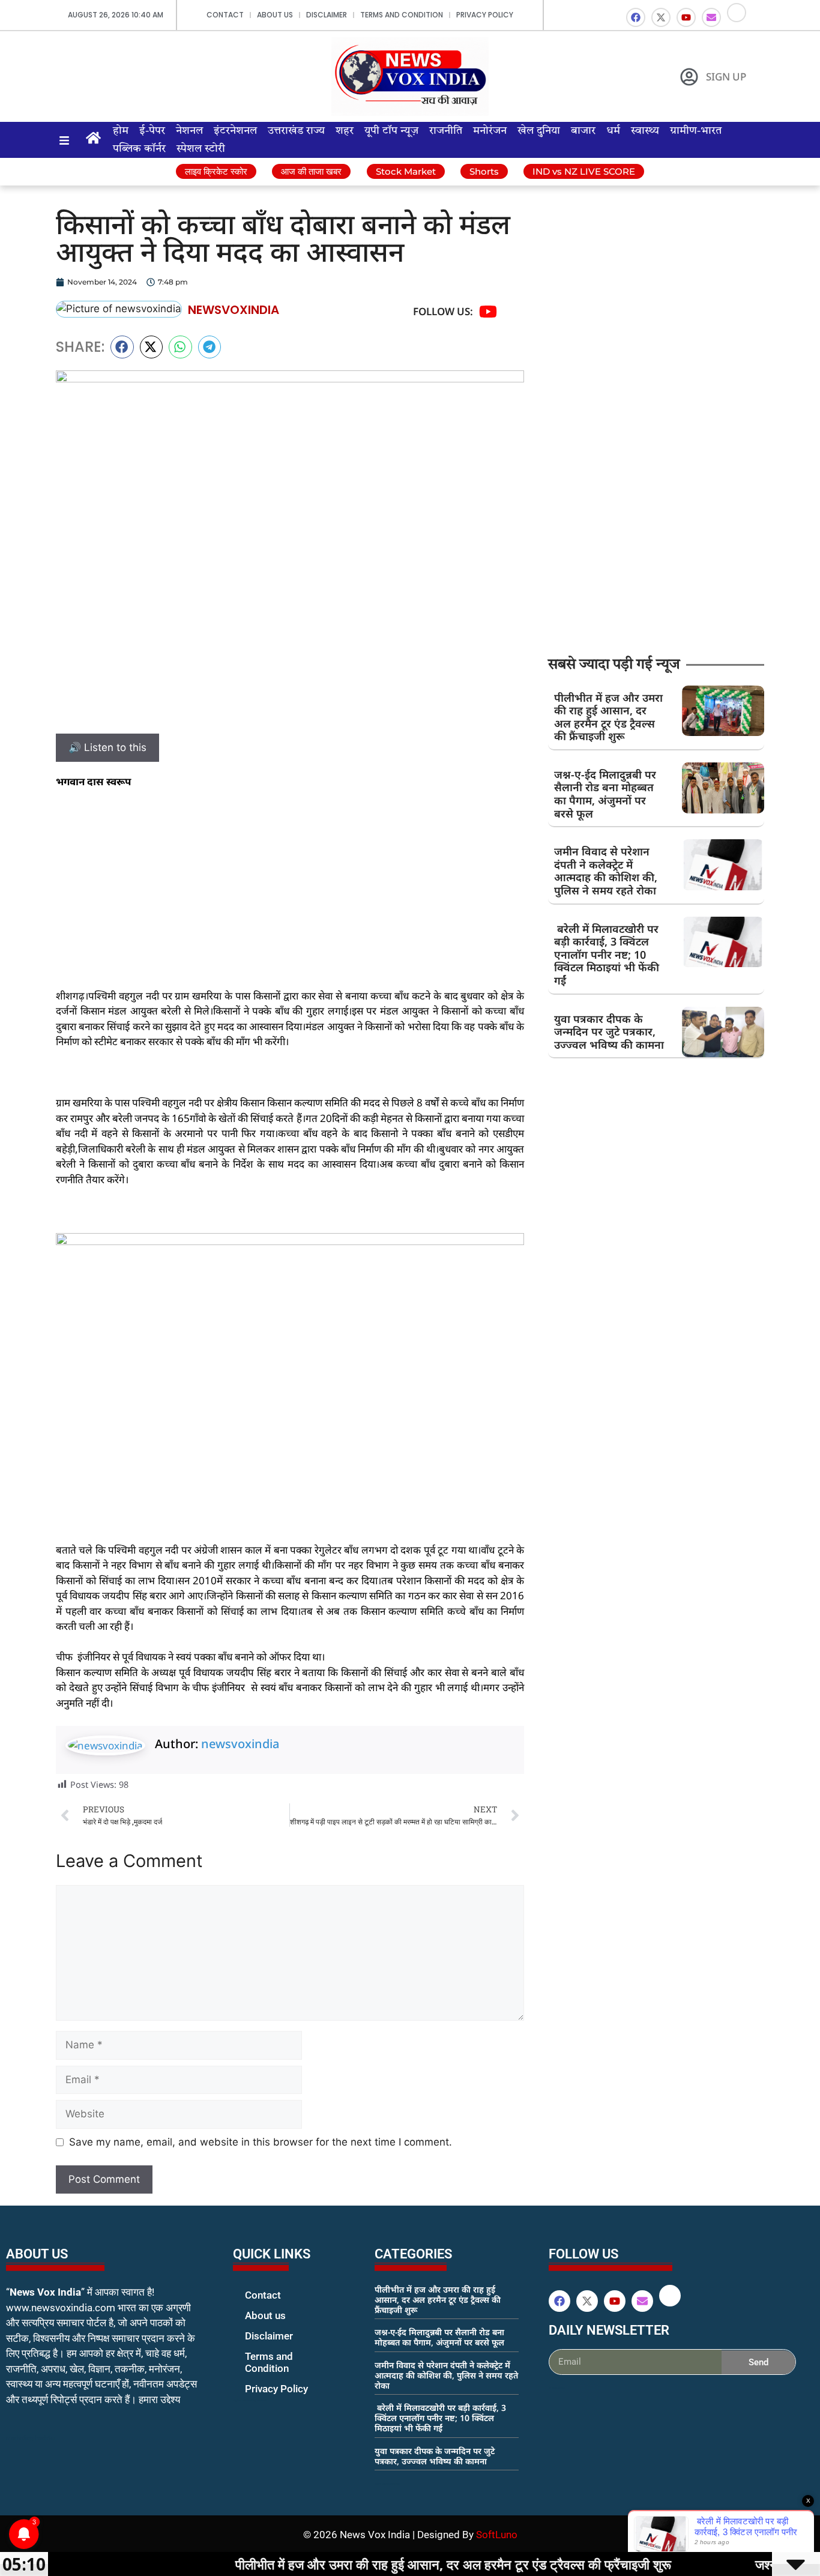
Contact (225, 15)
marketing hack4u (30, 2438)
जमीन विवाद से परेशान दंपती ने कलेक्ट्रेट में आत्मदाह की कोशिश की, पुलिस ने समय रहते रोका (606, 871)
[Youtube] (686, 17)
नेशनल (189, 131)
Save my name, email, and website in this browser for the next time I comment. (261, 2142)
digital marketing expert (250, 2400)
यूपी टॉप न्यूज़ (391, 131)
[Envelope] (711, 17)
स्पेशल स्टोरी (201, 149)
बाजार (583, 131)
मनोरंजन (490, 131)
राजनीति (446, 131)
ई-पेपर (152, 131)
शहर (345, 131)
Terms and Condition (402, 15)
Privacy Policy (485, 15)
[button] (122, 347)
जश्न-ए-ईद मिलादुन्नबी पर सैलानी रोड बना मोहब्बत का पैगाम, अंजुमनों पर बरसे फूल (605, 794)
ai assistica (557, 2388)
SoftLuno (497, 2535)
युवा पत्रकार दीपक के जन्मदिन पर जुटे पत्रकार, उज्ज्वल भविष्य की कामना (609, 1032)
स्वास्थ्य (645, 131)
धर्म (613, 131)
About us (275, 15)
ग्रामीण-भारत (696, 131)
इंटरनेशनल (235, 131)
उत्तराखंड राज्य (296, 131)
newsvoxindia (240, 1744)
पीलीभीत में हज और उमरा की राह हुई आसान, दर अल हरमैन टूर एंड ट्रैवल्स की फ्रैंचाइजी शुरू (608, 717)
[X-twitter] (661, 17)
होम (121, 131)
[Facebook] (636, 17)
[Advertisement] (290, 888)
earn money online (387, 2484)
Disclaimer (327, 15)
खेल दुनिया (539, 131)
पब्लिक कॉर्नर (139, 149)
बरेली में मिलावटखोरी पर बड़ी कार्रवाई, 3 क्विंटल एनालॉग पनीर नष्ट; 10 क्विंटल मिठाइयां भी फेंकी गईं (607, 955)
